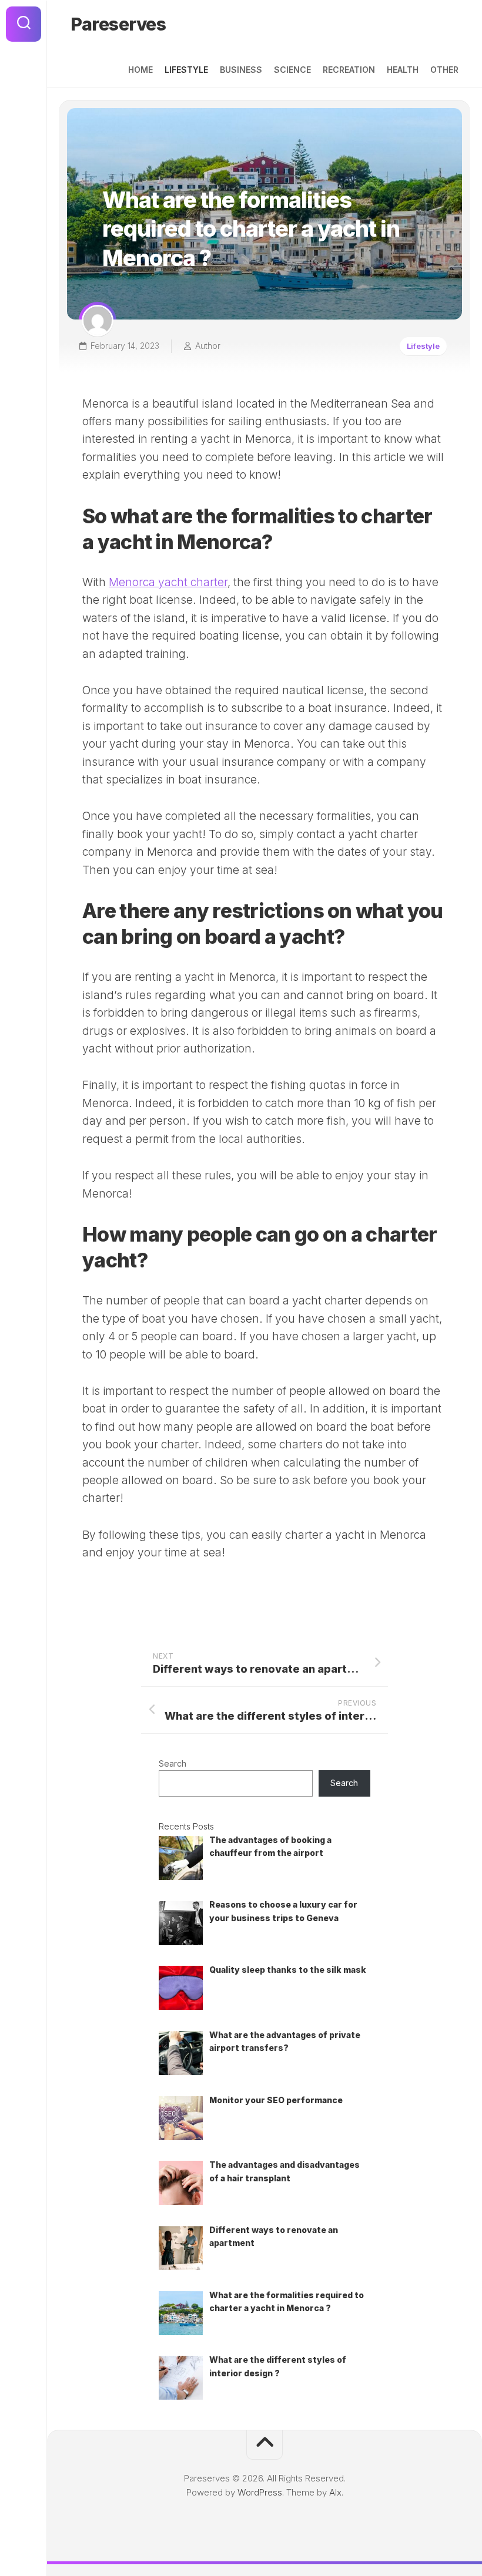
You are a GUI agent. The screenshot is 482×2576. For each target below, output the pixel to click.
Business (241, 70)
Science (292, 70)
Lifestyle (186, 70)
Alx (335, 2492)
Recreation (349, 70)
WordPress (260, 2492)
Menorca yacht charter (168, 582)
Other (444, 70)
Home (140, 70)
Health (403, 70)
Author (208, 346)
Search (173, 1763)
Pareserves (118, 24)
